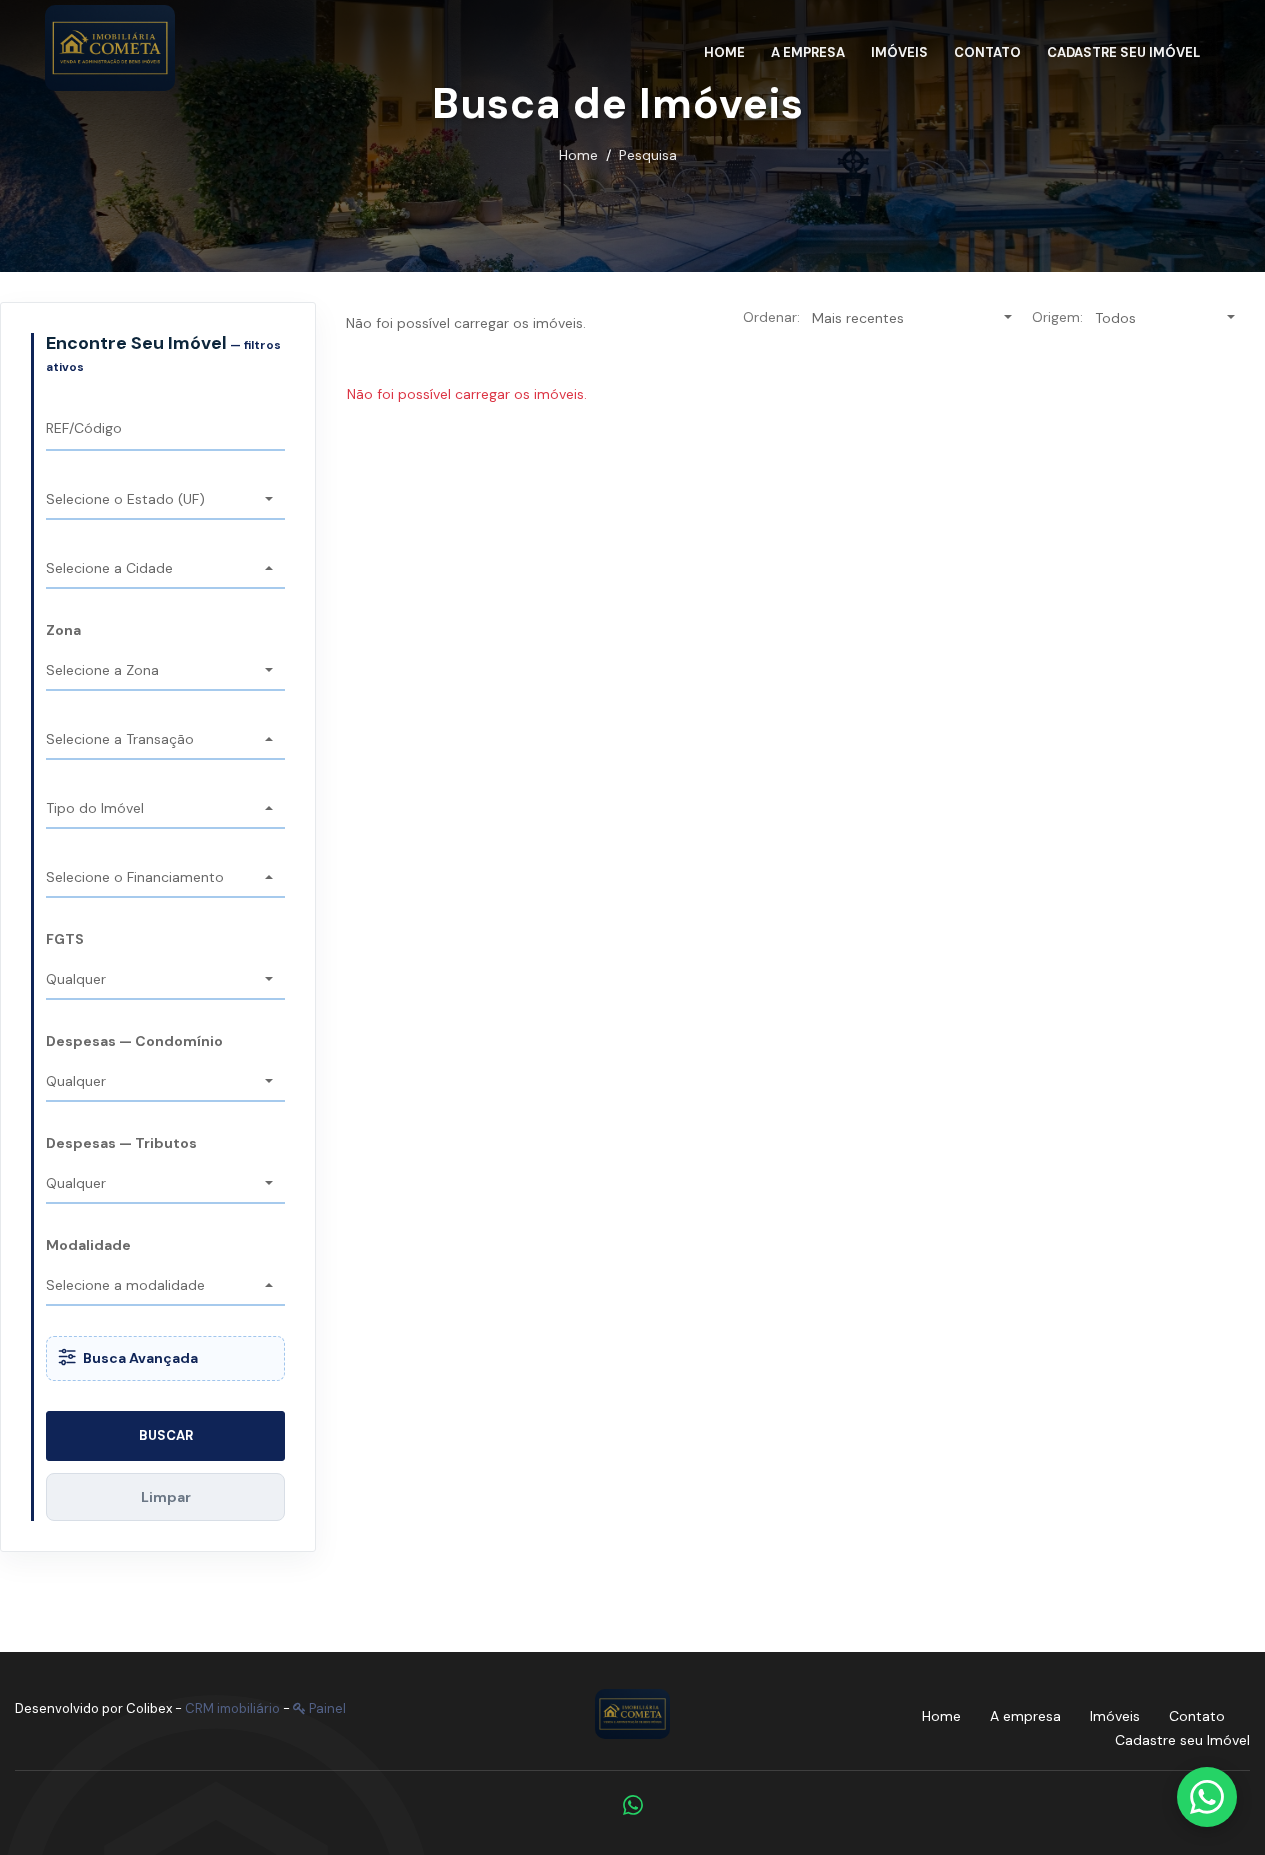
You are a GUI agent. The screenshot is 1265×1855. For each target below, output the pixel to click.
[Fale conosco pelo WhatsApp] (1207, 1797)
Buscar (166, 1435)
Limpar (166, 1497)
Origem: (1057, 317)
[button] (165, 500)
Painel (326, 1708)
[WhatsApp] (633, 1805)
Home (578, 155)
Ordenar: (771, 317)
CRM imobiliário (232, 1708)
